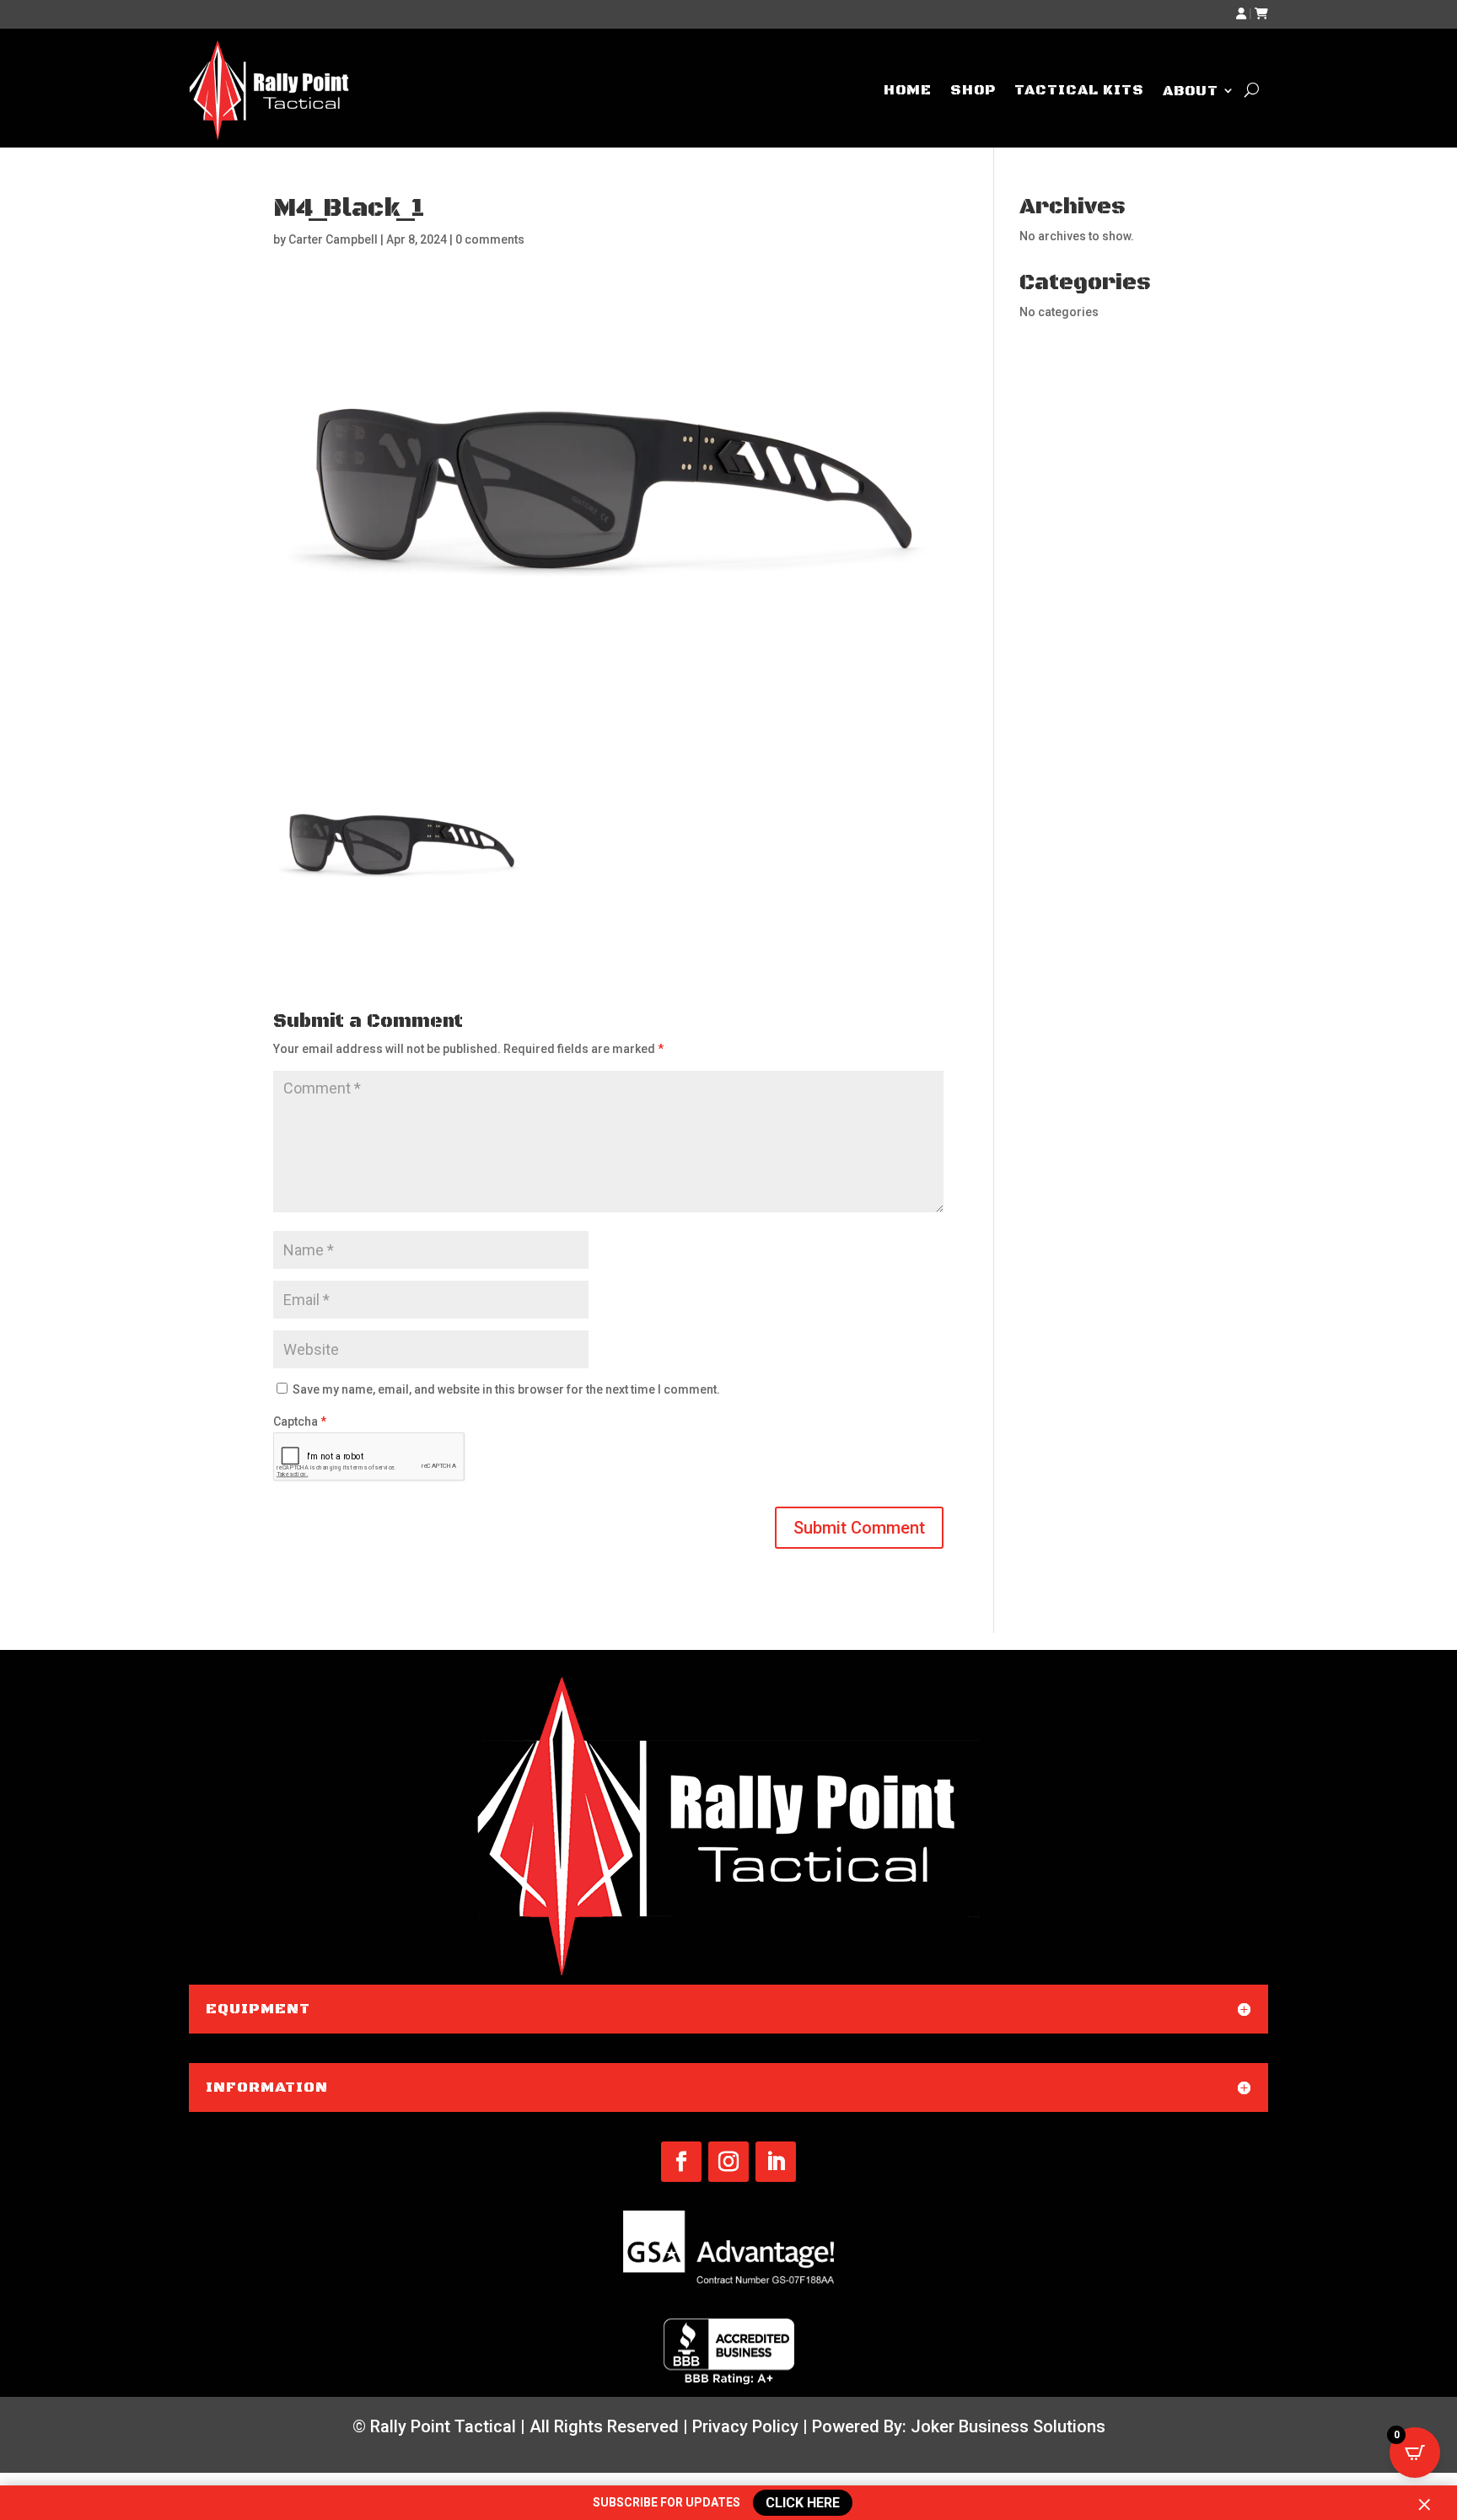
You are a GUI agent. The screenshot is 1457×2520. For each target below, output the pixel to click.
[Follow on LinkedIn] (776, 2162)
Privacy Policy (745, 2426)
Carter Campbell (333, 239)
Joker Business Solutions (1008, 2426)
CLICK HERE (800, 2503)
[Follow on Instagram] (728, 2162)
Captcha (300, 1421)
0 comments (490, 239)
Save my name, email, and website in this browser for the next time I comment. (506, 1389)
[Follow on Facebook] (681, 2162)
